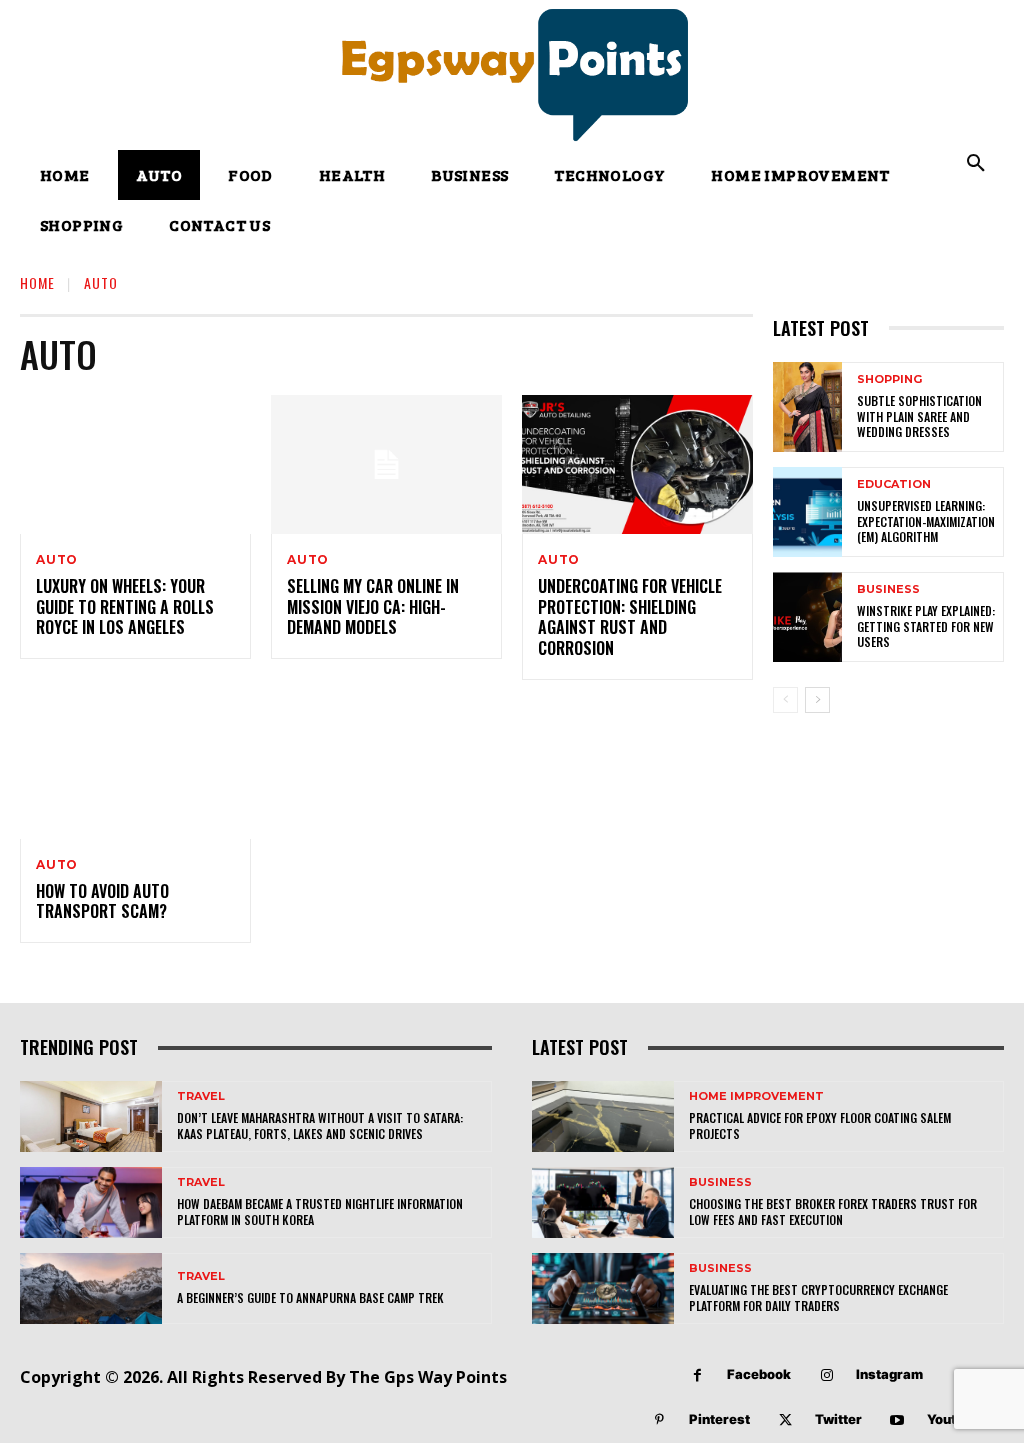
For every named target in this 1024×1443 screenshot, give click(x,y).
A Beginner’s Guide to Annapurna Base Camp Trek (310, 1297)
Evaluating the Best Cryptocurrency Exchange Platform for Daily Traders (818, 1297)
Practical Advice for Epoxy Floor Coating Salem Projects (820, 1125)
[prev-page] (785, 700)
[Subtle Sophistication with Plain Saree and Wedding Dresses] (807, 407)
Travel (201, 1096)
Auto (57, 560)
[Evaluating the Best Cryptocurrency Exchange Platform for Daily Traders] (603, 1288)
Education (894, 484)
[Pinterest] (659, 1420)
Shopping (889, 379)
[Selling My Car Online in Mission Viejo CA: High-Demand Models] (386, 464)
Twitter (838, 1419)
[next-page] (817, 700)
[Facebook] (697, 1375)
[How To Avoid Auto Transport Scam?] (135, 769)
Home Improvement (756, 1096)
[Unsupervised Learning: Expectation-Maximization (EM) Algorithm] (807, 512)
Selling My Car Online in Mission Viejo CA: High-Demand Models (373, 607)
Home (37, 282)
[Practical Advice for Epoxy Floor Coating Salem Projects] (603, 1116)
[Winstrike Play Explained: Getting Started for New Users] (807, 617)
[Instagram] (826, 1375)
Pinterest (719, 1419)
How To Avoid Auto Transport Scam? (102, 901)
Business (888, 589)
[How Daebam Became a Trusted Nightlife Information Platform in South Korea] (91, 1202)
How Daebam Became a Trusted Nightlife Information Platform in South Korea (320, 1211)
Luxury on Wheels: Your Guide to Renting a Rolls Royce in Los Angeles (125, 607)
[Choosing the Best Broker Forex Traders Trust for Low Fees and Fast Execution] (603, 1202)
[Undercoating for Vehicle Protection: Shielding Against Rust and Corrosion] (637, 464)
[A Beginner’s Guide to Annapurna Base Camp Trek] (91, 1288)
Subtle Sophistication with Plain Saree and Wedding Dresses (919, 416)
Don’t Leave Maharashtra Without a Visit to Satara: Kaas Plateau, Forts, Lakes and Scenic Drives (320, 1125)
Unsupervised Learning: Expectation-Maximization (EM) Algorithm (926, 521)
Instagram (889, 1374)
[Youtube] (897, 1420)
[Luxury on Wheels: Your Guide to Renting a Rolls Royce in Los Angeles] (135, 464)
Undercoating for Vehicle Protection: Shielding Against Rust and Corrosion (630, 617)
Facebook (759, 1374)
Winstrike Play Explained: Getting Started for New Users (926, 626)
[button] (976, 164)
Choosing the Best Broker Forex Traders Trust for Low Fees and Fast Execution (833, 1211)
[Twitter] (785, 1420)
